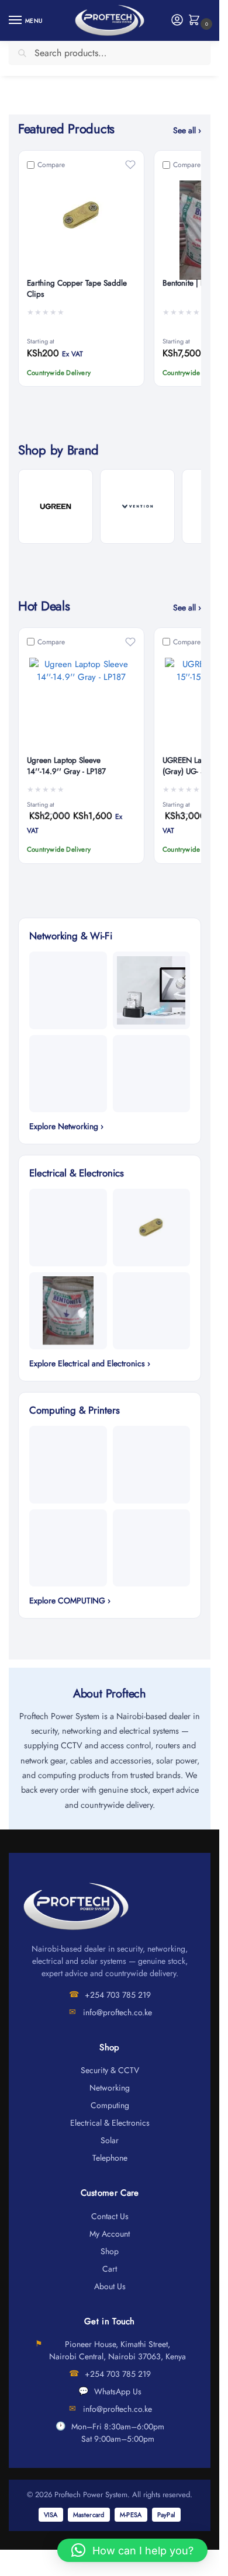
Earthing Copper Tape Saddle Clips (77, 289)
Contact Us (110, 2216)
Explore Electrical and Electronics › (90, 1363)
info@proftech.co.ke (118, 2012)
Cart (110, 2269)
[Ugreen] (56, 506)
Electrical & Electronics (110, 2123)
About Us (110, 2286)
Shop (110, 2251)
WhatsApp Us (118, 2391)
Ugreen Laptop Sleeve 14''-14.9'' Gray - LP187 (66, 766)
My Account (110, 2234)
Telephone (110, 2158)
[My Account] (177, 21)
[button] (197, 21)
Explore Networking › (66, 1126)
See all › (187, 130)
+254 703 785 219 (118, 1995)
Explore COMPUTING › (70, 1601)
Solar (110, 2140)
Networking (110, 2088)
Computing (110, 2105)
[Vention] (137, 506)
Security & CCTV (110, 2070)
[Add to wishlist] (130, 165)
